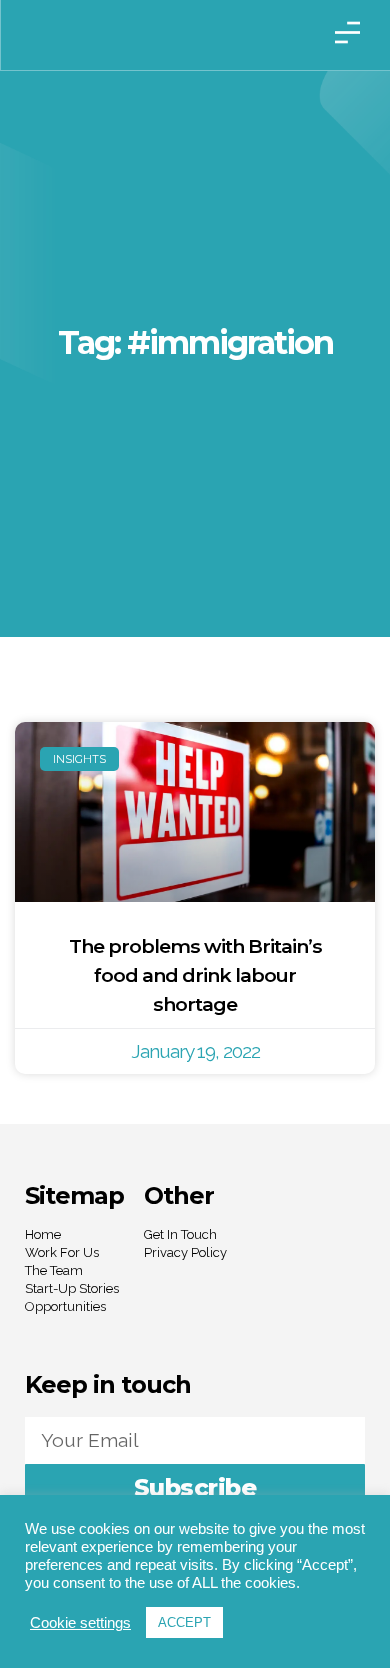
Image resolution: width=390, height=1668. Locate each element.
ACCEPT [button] (184, 1622)
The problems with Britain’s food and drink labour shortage (195, 975)
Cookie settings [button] (80, 1623)
